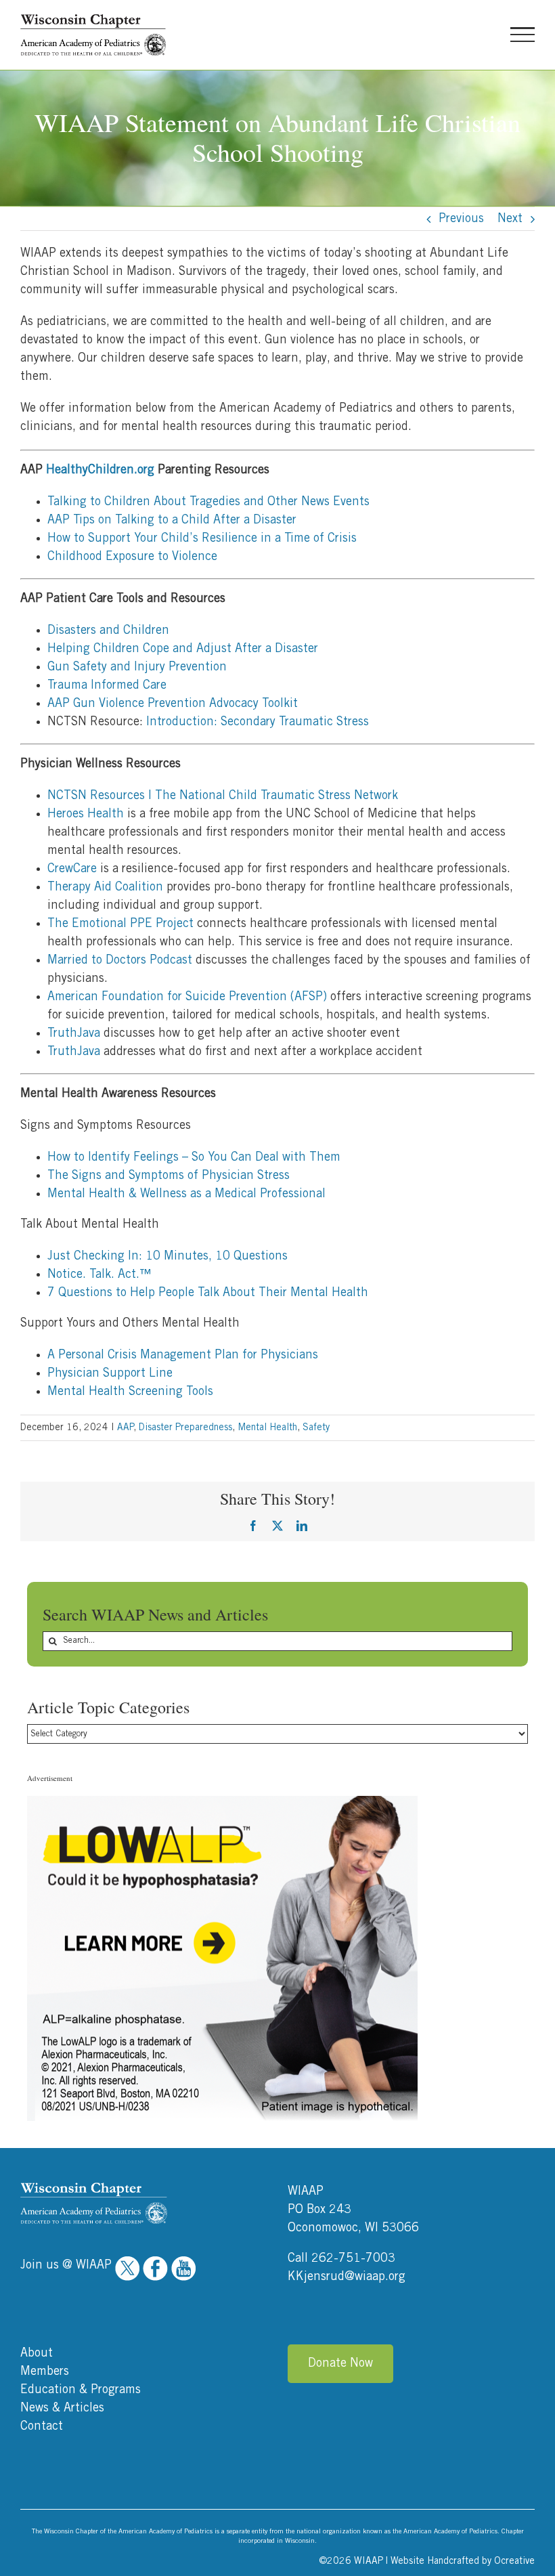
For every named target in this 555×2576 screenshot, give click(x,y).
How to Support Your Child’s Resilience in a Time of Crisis (203, 538)
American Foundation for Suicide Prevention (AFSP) (187, 997)
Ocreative (514, 2561)
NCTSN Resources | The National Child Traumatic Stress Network (223, 796)
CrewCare (72, 869)
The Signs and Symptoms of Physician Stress (169, 1176)
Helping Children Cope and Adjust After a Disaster (184, 649)
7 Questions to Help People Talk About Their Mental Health (208, 1293)
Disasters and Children (108, 630)
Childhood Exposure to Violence (133, 557)
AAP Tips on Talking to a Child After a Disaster (173, 520)
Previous (461, 219)
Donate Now (340, 2363)
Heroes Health (86, 814)
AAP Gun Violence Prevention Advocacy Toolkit (175, 704)
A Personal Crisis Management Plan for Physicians (183, 1355)
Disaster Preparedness (185, 1427)
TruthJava (74, 1033)
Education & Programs (81, 2390)
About (37, 2353)
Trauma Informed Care (107, 685)
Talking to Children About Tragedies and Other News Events (209, 502)
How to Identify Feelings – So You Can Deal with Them (194, 1157)
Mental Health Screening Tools (130, 1392)
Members (45, 2371)
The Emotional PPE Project (120, 924)
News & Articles (62, 2408)
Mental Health (267, 1427)
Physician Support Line (110, 1373)
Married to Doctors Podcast (120, 960)
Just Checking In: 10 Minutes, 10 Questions (168, 1256)
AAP (125, 1427)
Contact (42, 2426)
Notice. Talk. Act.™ (99, 1274)
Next (510, 219)
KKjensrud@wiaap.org (347, 2277)
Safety (316, 1427)
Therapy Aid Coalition (105, 887)
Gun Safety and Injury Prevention (138, 667)
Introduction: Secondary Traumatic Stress (258, 722)
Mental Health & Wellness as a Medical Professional (186, 1194)
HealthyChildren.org (100, 470)
